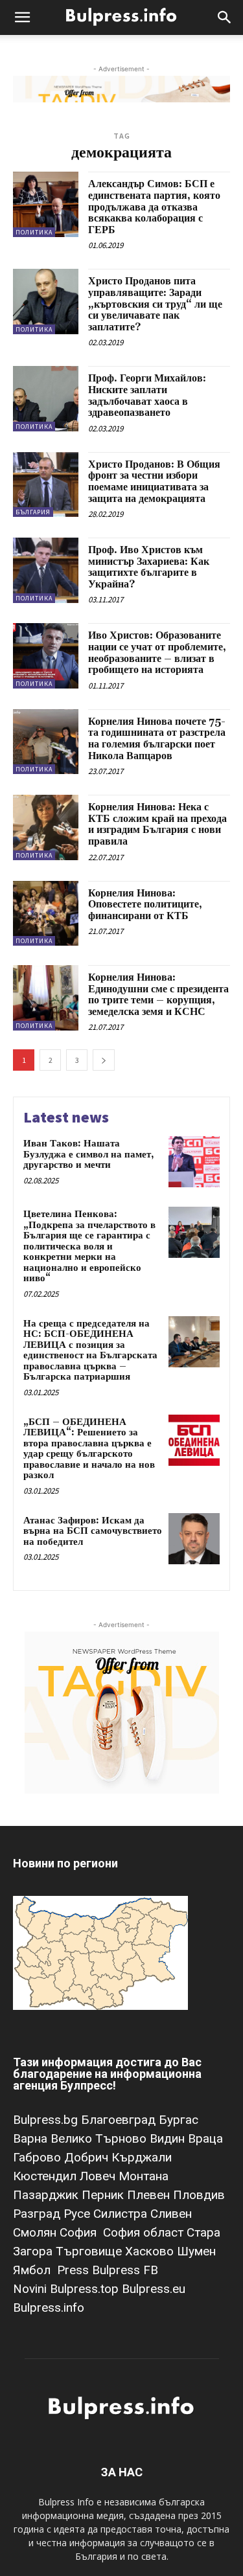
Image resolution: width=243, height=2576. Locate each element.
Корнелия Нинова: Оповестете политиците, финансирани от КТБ (145, 905)
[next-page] (104, 1060)
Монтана (144, 2176)
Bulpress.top (86, 2289)
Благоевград (120, 2120)
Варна (32, 2138)
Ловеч (99, 2176)
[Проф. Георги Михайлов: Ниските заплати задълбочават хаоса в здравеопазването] (46, 399)
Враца (205, 2138)
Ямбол (35, 2270)
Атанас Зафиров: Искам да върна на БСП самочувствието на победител (93, 1531)
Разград (38, 2214)
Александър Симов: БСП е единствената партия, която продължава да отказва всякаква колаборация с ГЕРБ (154, 207)
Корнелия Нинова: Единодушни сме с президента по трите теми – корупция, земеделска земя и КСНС (158, 995)
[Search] (225, 17)
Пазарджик (47, 2195)
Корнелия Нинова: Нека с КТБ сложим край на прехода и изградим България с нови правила (157, 824)
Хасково (151, 2251)
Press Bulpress (98, 2270)
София (80, 2232)
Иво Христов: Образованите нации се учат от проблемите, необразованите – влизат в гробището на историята (157, 653)
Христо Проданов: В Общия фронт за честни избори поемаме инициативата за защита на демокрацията (154, 482)
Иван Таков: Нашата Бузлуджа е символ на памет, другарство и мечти (89, 1154)
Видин (169, 2138)
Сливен (171, 2214)
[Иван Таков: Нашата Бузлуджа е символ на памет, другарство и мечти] (194, 1162)
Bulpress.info (50, 2308)
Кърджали (142, 2157)
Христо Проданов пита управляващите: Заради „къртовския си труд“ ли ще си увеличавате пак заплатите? (155, 304)
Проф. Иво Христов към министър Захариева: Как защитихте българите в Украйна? (149, 567)
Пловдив (199, 2195)
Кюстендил (46, 2176)
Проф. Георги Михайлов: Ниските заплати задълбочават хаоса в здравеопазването (147, 395)
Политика (34, 232)
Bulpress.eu (154, 2289)
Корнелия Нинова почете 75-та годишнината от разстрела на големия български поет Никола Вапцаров (157, 739)
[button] (22, 17)
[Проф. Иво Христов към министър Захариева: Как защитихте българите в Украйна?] (46, 570)
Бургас (179, 2120)
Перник (104, 2195)
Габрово (39, 2157)
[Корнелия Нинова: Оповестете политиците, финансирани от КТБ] (46, 914)
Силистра (122, 2214)
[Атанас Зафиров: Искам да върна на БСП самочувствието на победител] (194, 1539)
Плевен (150, 2195)
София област (145, 2232)
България (33, 512)
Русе (78, 2214)
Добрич (88, 2157)
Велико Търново (100, 2138)
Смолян (36, 2232)
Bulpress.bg (47, 2120)
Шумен (196, 2251)
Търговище (90, 2251)
